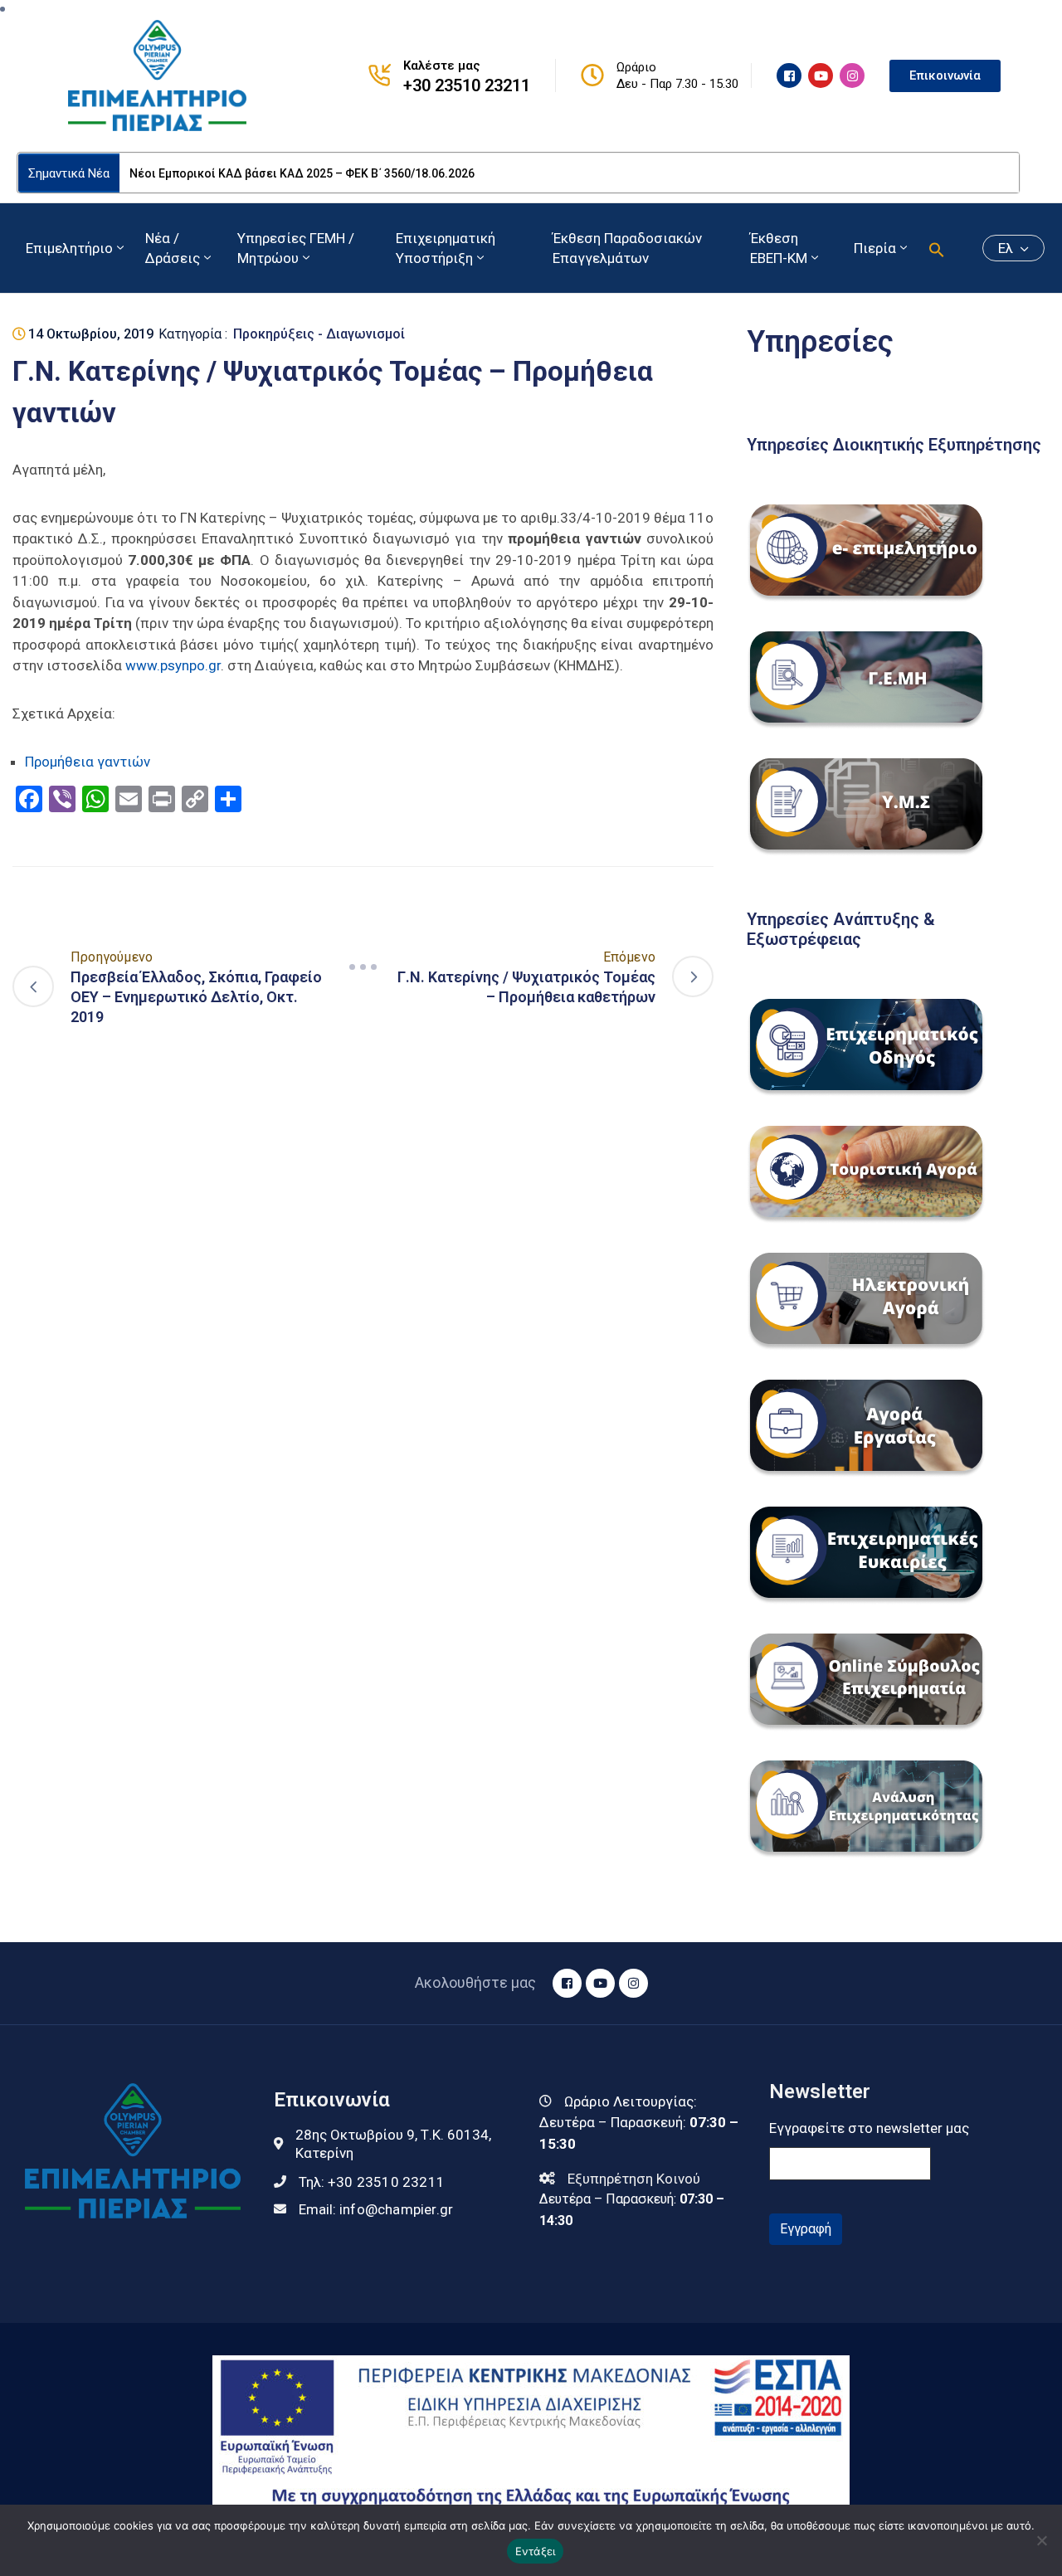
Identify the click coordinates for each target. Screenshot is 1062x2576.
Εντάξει (536, 2551)
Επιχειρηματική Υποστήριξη (446, 248)
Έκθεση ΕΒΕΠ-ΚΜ (779, 248)
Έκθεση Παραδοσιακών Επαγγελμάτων (627, 248)
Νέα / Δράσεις (173, 248)
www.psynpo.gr (173, 665)
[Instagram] (852, 75)
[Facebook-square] (789, 75)
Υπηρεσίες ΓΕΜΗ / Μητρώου (296, 248)
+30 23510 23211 (467, 85)
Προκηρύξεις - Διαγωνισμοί (319, 334)
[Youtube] (821, 75)
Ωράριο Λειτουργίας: (631, 2101)
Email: (376, 2209)
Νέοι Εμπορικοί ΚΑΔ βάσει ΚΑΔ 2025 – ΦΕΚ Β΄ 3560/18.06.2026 (302, 173)
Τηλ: (372, 2182)
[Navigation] (363, 967)
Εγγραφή (806, 2229)
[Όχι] (1041, 2540)
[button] (937, 248)
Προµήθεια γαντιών (88, 762)
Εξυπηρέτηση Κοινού (634, 2179)
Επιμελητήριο (69, 248)
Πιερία (875, 248)
